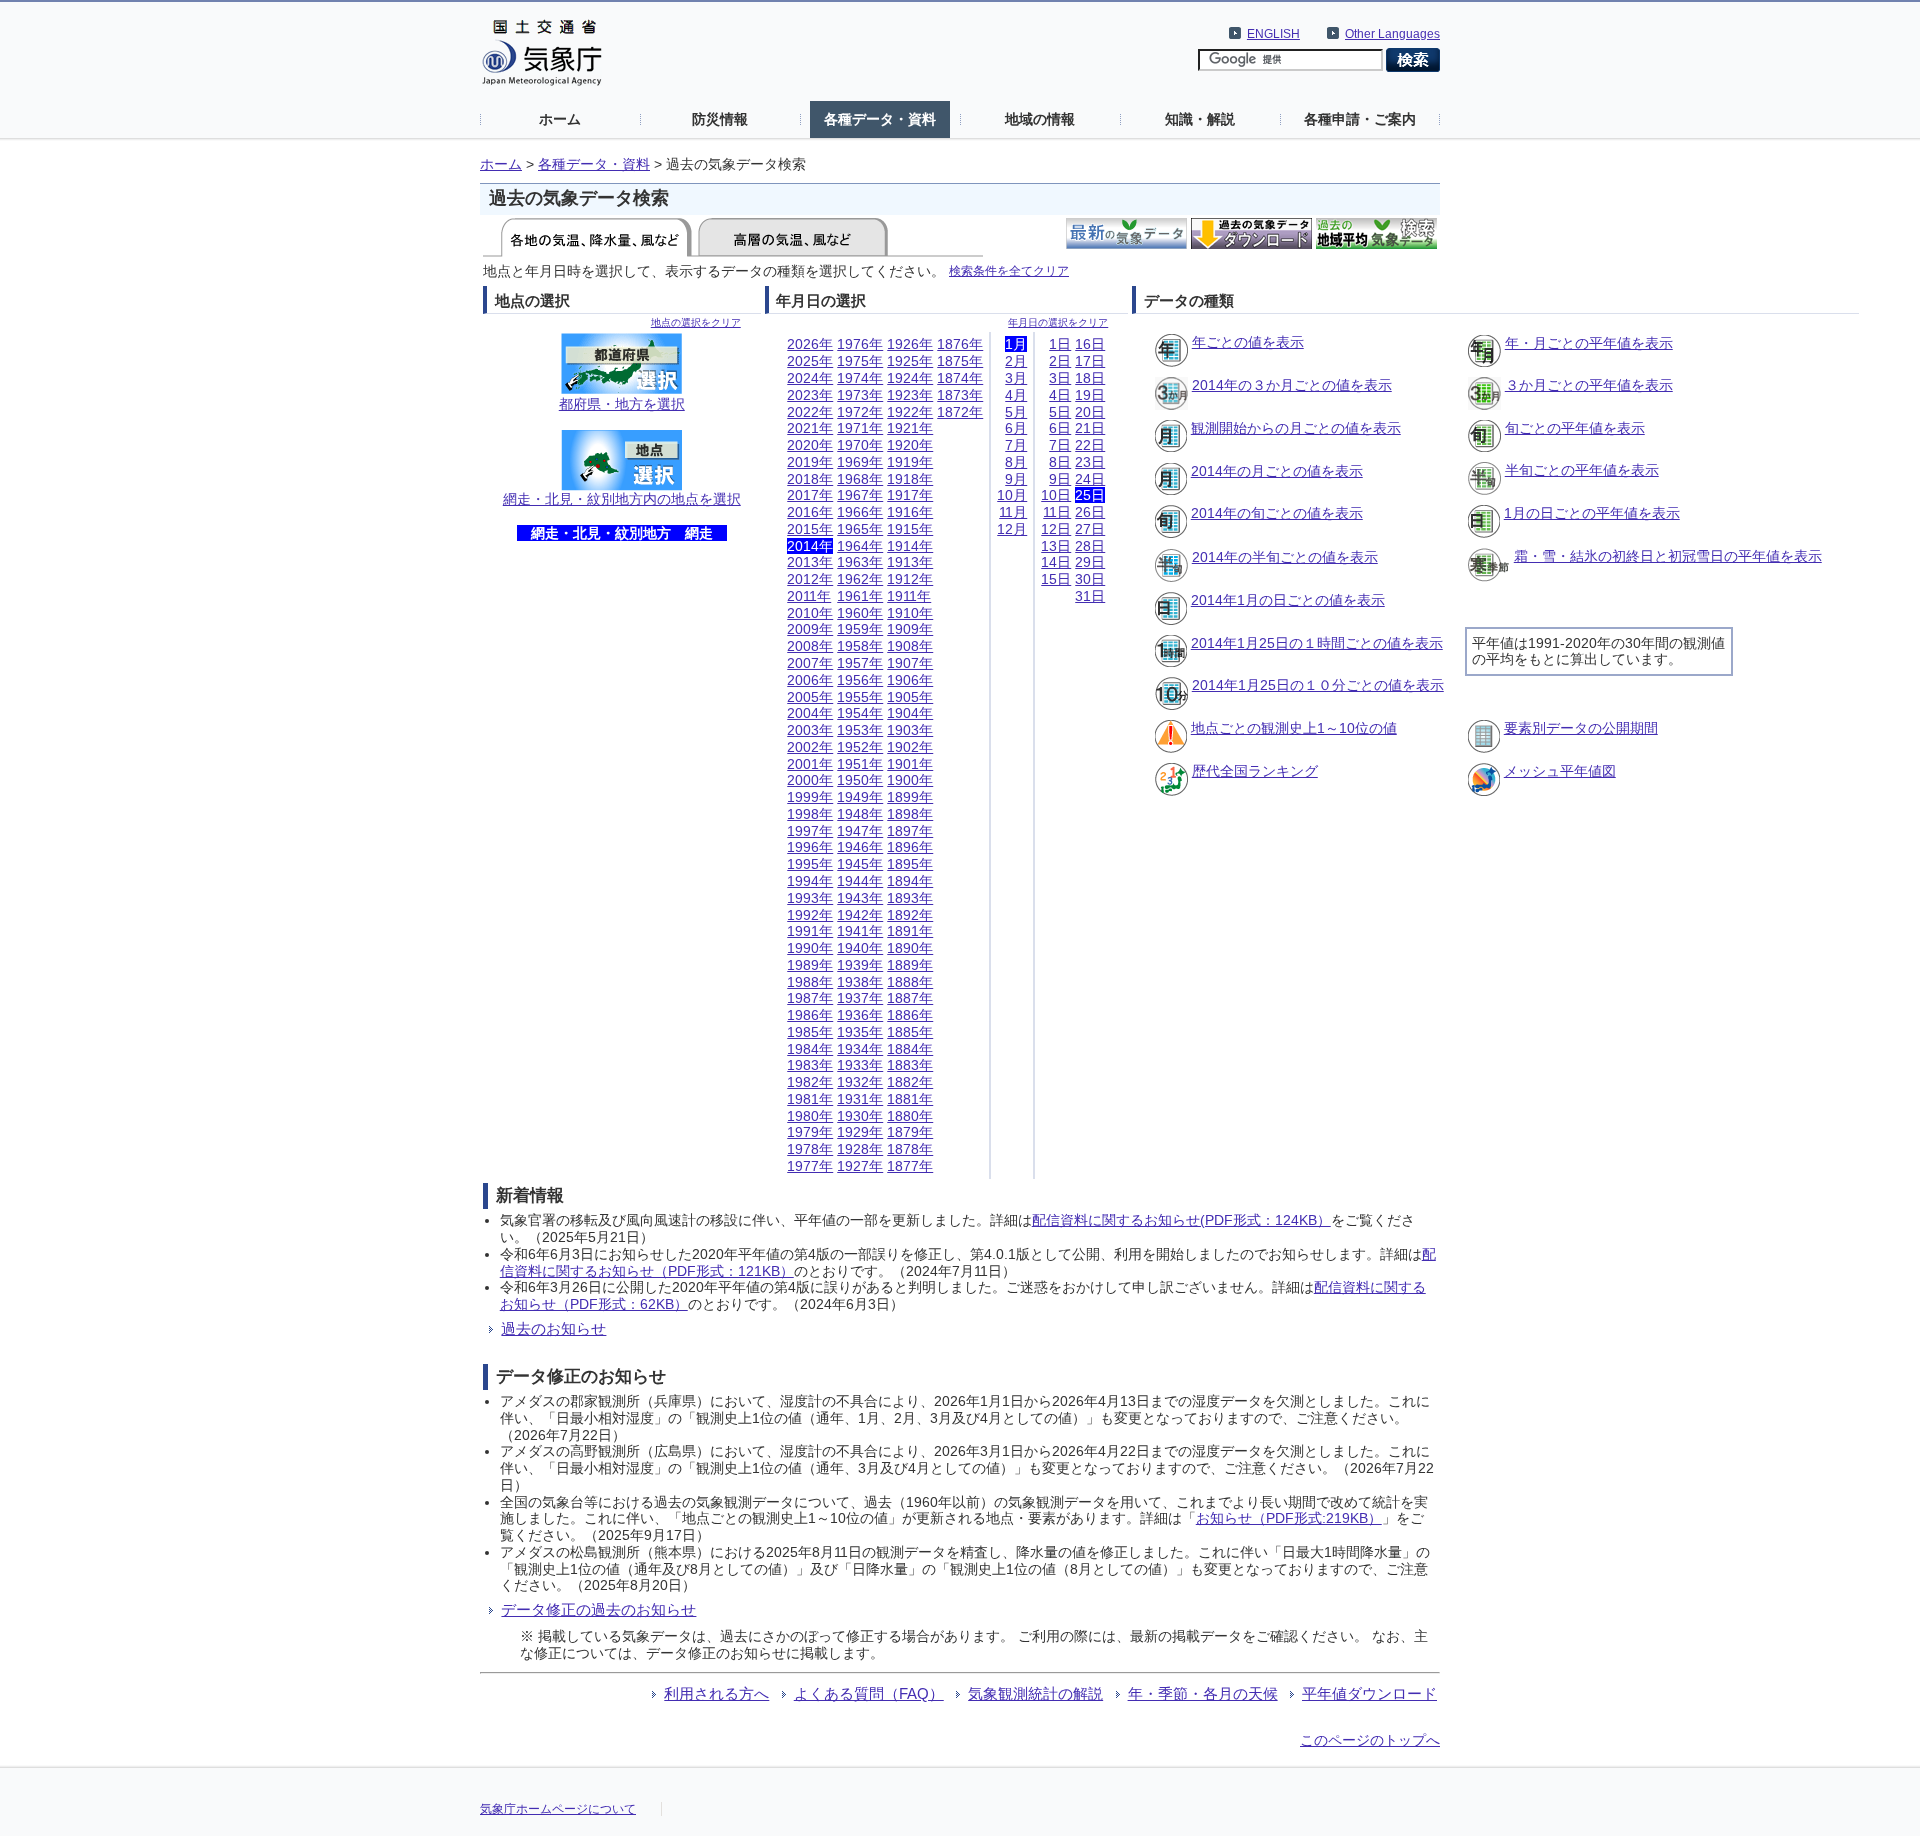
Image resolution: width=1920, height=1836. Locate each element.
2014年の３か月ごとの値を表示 (1292, 385)
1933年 (860, 1065)
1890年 (910, 948)
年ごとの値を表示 (1248, 342)
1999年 (810, 797)
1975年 (860, 361)
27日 (1090, 529)
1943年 (860, 898)
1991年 (810, 931)
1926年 (910, 344)
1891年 (910, 931)
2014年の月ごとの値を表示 (1277, 471)
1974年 (860, 378)
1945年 (860, 864)
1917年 (910, 495)
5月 (1016, 412)
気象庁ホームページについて (558, 1809)
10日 (1056, 495)
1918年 (910, 479)
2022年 (810, 412)
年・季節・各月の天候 (1203, 1693)
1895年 (910, 864)
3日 (1060, 378)
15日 (1056, 579)
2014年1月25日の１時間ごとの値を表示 (1317, 643)
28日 (1090, 546)
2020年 (810, 445)
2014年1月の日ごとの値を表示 (1288, 600)
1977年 (810, 1166)
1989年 (810, 965)
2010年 (810, 613)
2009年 (810, 629)
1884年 (910, 1049)
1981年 (810, 1099)
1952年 (860, 747)
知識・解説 (1200, 119)
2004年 (810, 713)
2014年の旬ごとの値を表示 (1277, 513)
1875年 (960, 361)
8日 (1060, 462)
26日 (1090, 512)
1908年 (910, 646)
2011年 (809, 596)
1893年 (910, 898)
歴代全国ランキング (1255, 771)
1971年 (860, 428)
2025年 (810, 361)
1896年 (910, 847)
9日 (1060, 479)
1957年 (860, 663)
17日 (1090, 361)
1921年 (910, 428)
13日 (1056, 546)
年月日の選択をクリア (1058, 322)
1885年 (910, 1032)
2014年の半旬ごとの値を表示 (1285, 557)
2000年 (810, 780)
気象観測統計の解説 (1035, 1693)
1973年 (860, 395)
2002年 (810, 747)
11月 (1013, 512)
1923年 (910, 395)
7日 (1060, 445)
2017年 (810, 495)
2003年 (810, 730)
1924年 (910, 378)
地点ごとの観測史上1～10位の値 (1294, 728)
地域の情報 (1040, 119)
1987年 (810, 998)
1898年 (910, 814)
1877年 (910, 1166)
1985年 (810, 1032)
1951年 (860, 764)
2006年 (810, 680)
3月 (1016, 378)
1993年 (810, 898)
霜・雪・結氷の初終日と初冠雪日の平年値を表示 (1668, 556)
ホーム (560, 119)
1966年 (860, 512)
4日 (1060, 395)
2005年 (810, 697)
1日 (1060, 344)
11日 (1057, 512)
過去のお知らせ (553, 1328)
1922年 (910, 412)
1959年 (860, 629)
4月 (1016, 395)
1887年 (910, 998)
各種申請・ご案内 (1360, 119)
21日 (1090, 428)
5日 (1060, 412)
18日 (1090, 378)
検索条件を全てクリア (1009, 270)
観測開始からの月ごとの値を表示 (1296, 428)
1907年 (910, 663)
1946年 (860, 847)
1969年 (860, 462)
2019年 (810, 462)
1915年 (910, 529)
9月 (1016, 479)
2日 (1060, 361)
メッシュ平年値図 (1560, 771)
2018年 (810, 479)
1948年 (860, 814)
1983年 (810, 1065)
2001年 (810, 764)
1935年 (860, 1032)
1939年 (860, 965)
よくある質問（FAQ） (869, 1693)
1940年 (860, 948)
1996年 (810, 847)
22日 (1090, 445)
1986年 (810, 1015)
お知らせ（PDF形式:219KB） (1289, 1518)
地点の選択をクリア (696, 322)
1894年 (910, 881)
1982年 (810, 1082)
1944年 (860, 881)
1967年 (860, 495)
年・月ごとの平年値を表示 (1589, 343)
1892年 (910, 915)
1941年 (860, 931)
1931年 (860, 1099)
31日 (1090, 596)
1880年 (910, 1116)
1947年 (860, 831)
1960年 (860, 613)
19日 (1090, 395)
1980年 (810, 1116)
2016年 (810, 512)
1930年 (860, 1116)
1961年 (860, 596)
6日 (1060, 428)
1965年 (860, 529)
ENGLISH (1273, 34)
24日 (1090, 479)
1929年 (860, 1132)
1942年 (860, 915)
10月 (1012, 495)
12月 (1012, 529)
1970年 (860, 445)
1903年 (910, 730)
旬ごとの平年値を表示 (1575, 428)
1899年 (910, 797)
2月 (1016, 361)
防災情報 (720, 119)
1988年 (810, 982)
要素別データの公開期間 (1581, 728)
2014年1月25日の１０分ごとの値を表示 (1318, 685)
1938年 (860, 982)
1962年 (860, 579)
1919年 (910, 462)
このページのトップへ (1370, 1740)
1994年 (810, 881)
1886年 (910, 1015)
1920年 (910, 445)
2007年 (810, 663)
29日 (1090, 562)
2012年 (810, 579)
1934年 (860, 1049)
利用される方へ (716, 1693)
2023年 (810, 395)
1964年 (860, 546)
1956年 (860, 680)
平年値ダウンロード (1369, 1693)
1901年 (910, 764)
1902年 (910, 747)
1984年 (810, 1049)
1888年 (910, 982)
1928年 (860, 1149)
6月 (1016, 428)
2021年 (810, 428)
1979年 (810, 1132)
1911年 (909, 596)
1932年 (860, 1082)
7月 (1016, 445)
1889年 (910, 965)
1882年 (910, 1082)
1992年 (810, 915)
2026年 (810, 344)
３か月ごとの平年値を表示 (1589, 385)
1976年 (860, 344)
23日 (1090, 462)
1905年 (910, 697)
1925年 (910, 361)
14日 (1056, 562)
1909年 (910, 629)
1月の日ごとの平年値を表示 (1592, 513)
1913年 (910, 562)
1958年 (860, 646)
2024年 (810, 378)
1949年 (860, 797)
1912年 (910, 579)
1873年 (960, 395)
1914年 (910, 546)
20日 (1090, 412)
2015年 (810, 529)
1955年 (860, 697)
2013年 (810, 562)
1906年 (910, 680)
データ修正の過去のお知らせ (598, 1609)
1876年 (960, 344)
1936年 (860, 1015)
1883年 (910, 1065)
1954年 (860, 713)
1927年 (860, 1166)
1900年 (910, 780)
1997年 (810, 831)
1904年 (910, 713)
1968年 (860, 479)
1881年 (910, 1099)
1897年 (910, 831)
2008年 (810, 646)
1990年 (810, 948)
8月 (1016, 462)
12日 (1056, 529)
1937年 (860, 998)
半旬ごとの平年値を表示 (1582, 470)
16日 (1090, 344)
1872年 (960, 412)
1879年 (910, 1132)
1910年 (910, 613)
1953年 (860, 730)
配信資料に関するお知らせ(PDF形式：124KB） (1181, 1220)
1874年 (960, 378)
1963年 (860, 562)
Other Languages (1392, 34)
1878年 (910, 1149)
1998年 (810, 814)
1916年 (910, 512)
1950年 (860, 780)
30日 (1090, 579)
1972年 (860, 412)
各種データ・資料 (880, 119)
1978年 (810, 1149)
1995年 (810, 864)
